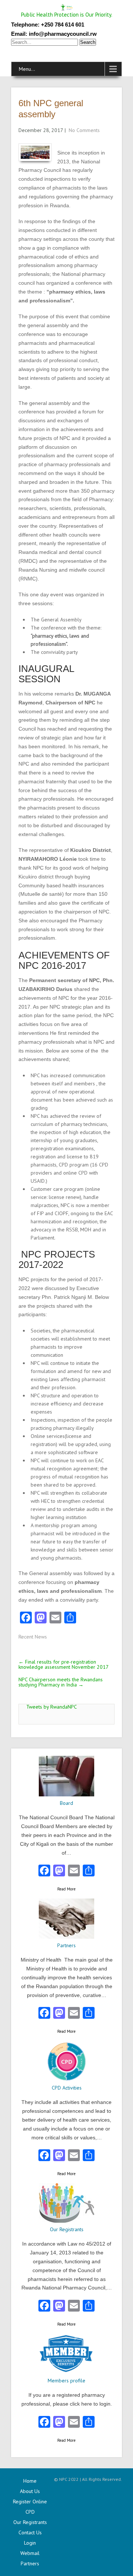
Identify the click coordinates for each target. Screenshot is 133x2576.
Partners (30, 2563)
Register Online (30, 2502)
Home (30, 2481)
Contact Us (30, 2532)
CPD (30, 2512)
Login (30, 2543)
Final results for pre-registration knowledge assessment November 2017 (64, 1664)
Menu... (27, 69)
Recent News (33, 1637)
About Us (30, 2491)
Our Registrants (30, 2522)
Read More (66, 1889)
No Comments (84, 130)
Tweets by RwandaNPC (52, 1707)
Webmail (30, 2553)
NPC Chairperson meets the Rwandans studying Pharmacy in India (61, 1682)
